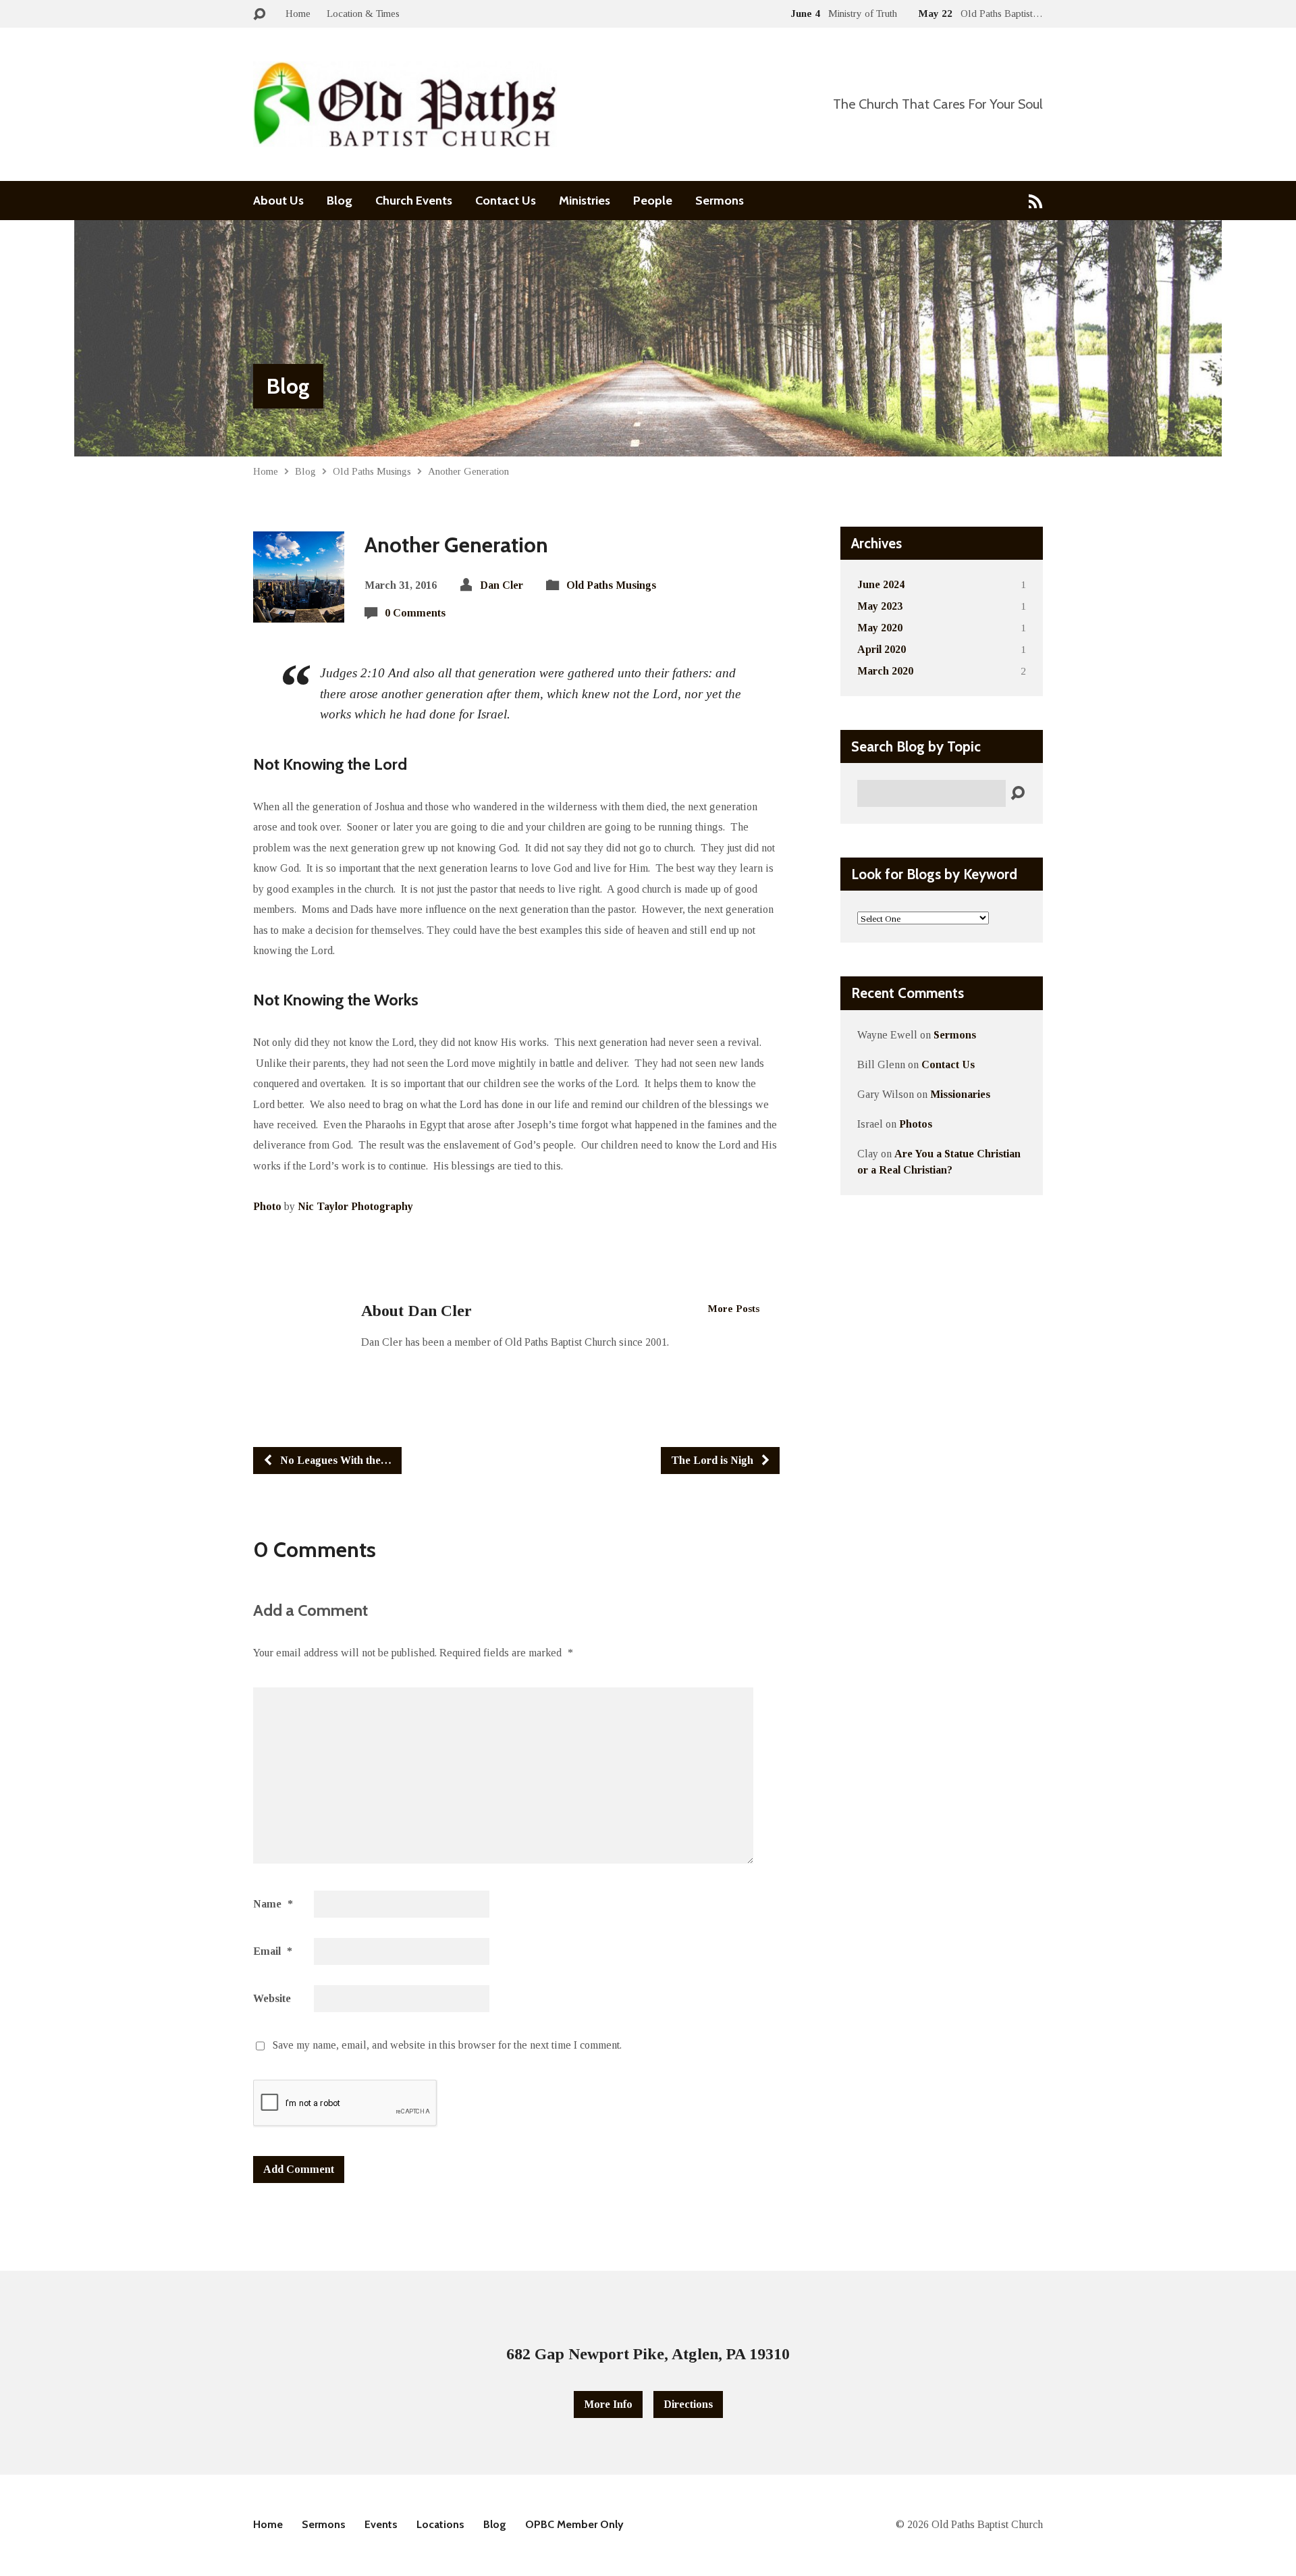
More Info (608, 2404)
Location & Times (363, 13)
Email (273, 1951)
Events (381, 2524)
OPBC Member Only (574, 2524)
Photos (916, 1124)
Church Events (414, 201)
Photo (267, 1206)
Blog (340, 201)
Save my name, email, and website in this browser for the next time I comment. (447, 2045)
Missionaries (960, 1094)
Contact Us (506, 201)
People (653, 201)
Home (298, 13)
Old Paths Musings (372, 471)
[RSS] (1036, 201)
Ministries (585, 201)
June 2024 (881, 584)
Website (272, 1998)
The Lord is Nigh (713, 1460)
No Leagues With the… (334, 1460)
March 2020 (885, 671)
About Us (278, 201)
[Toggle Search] (259, 15)
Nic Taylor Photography (355, 1206)
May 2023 (880, 606)
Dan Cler (502, 585)
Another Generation (468, 471)
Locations (440, 2524)
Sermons (720, 201)
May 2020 (880, 628)
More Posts (734, 1308)
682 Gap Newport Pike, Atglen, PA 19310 (648, 2354)
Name (273, 1904)
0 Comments (415, 613)
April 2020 (882, 649)
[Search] (1018, 794)
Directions (688, 2404)
